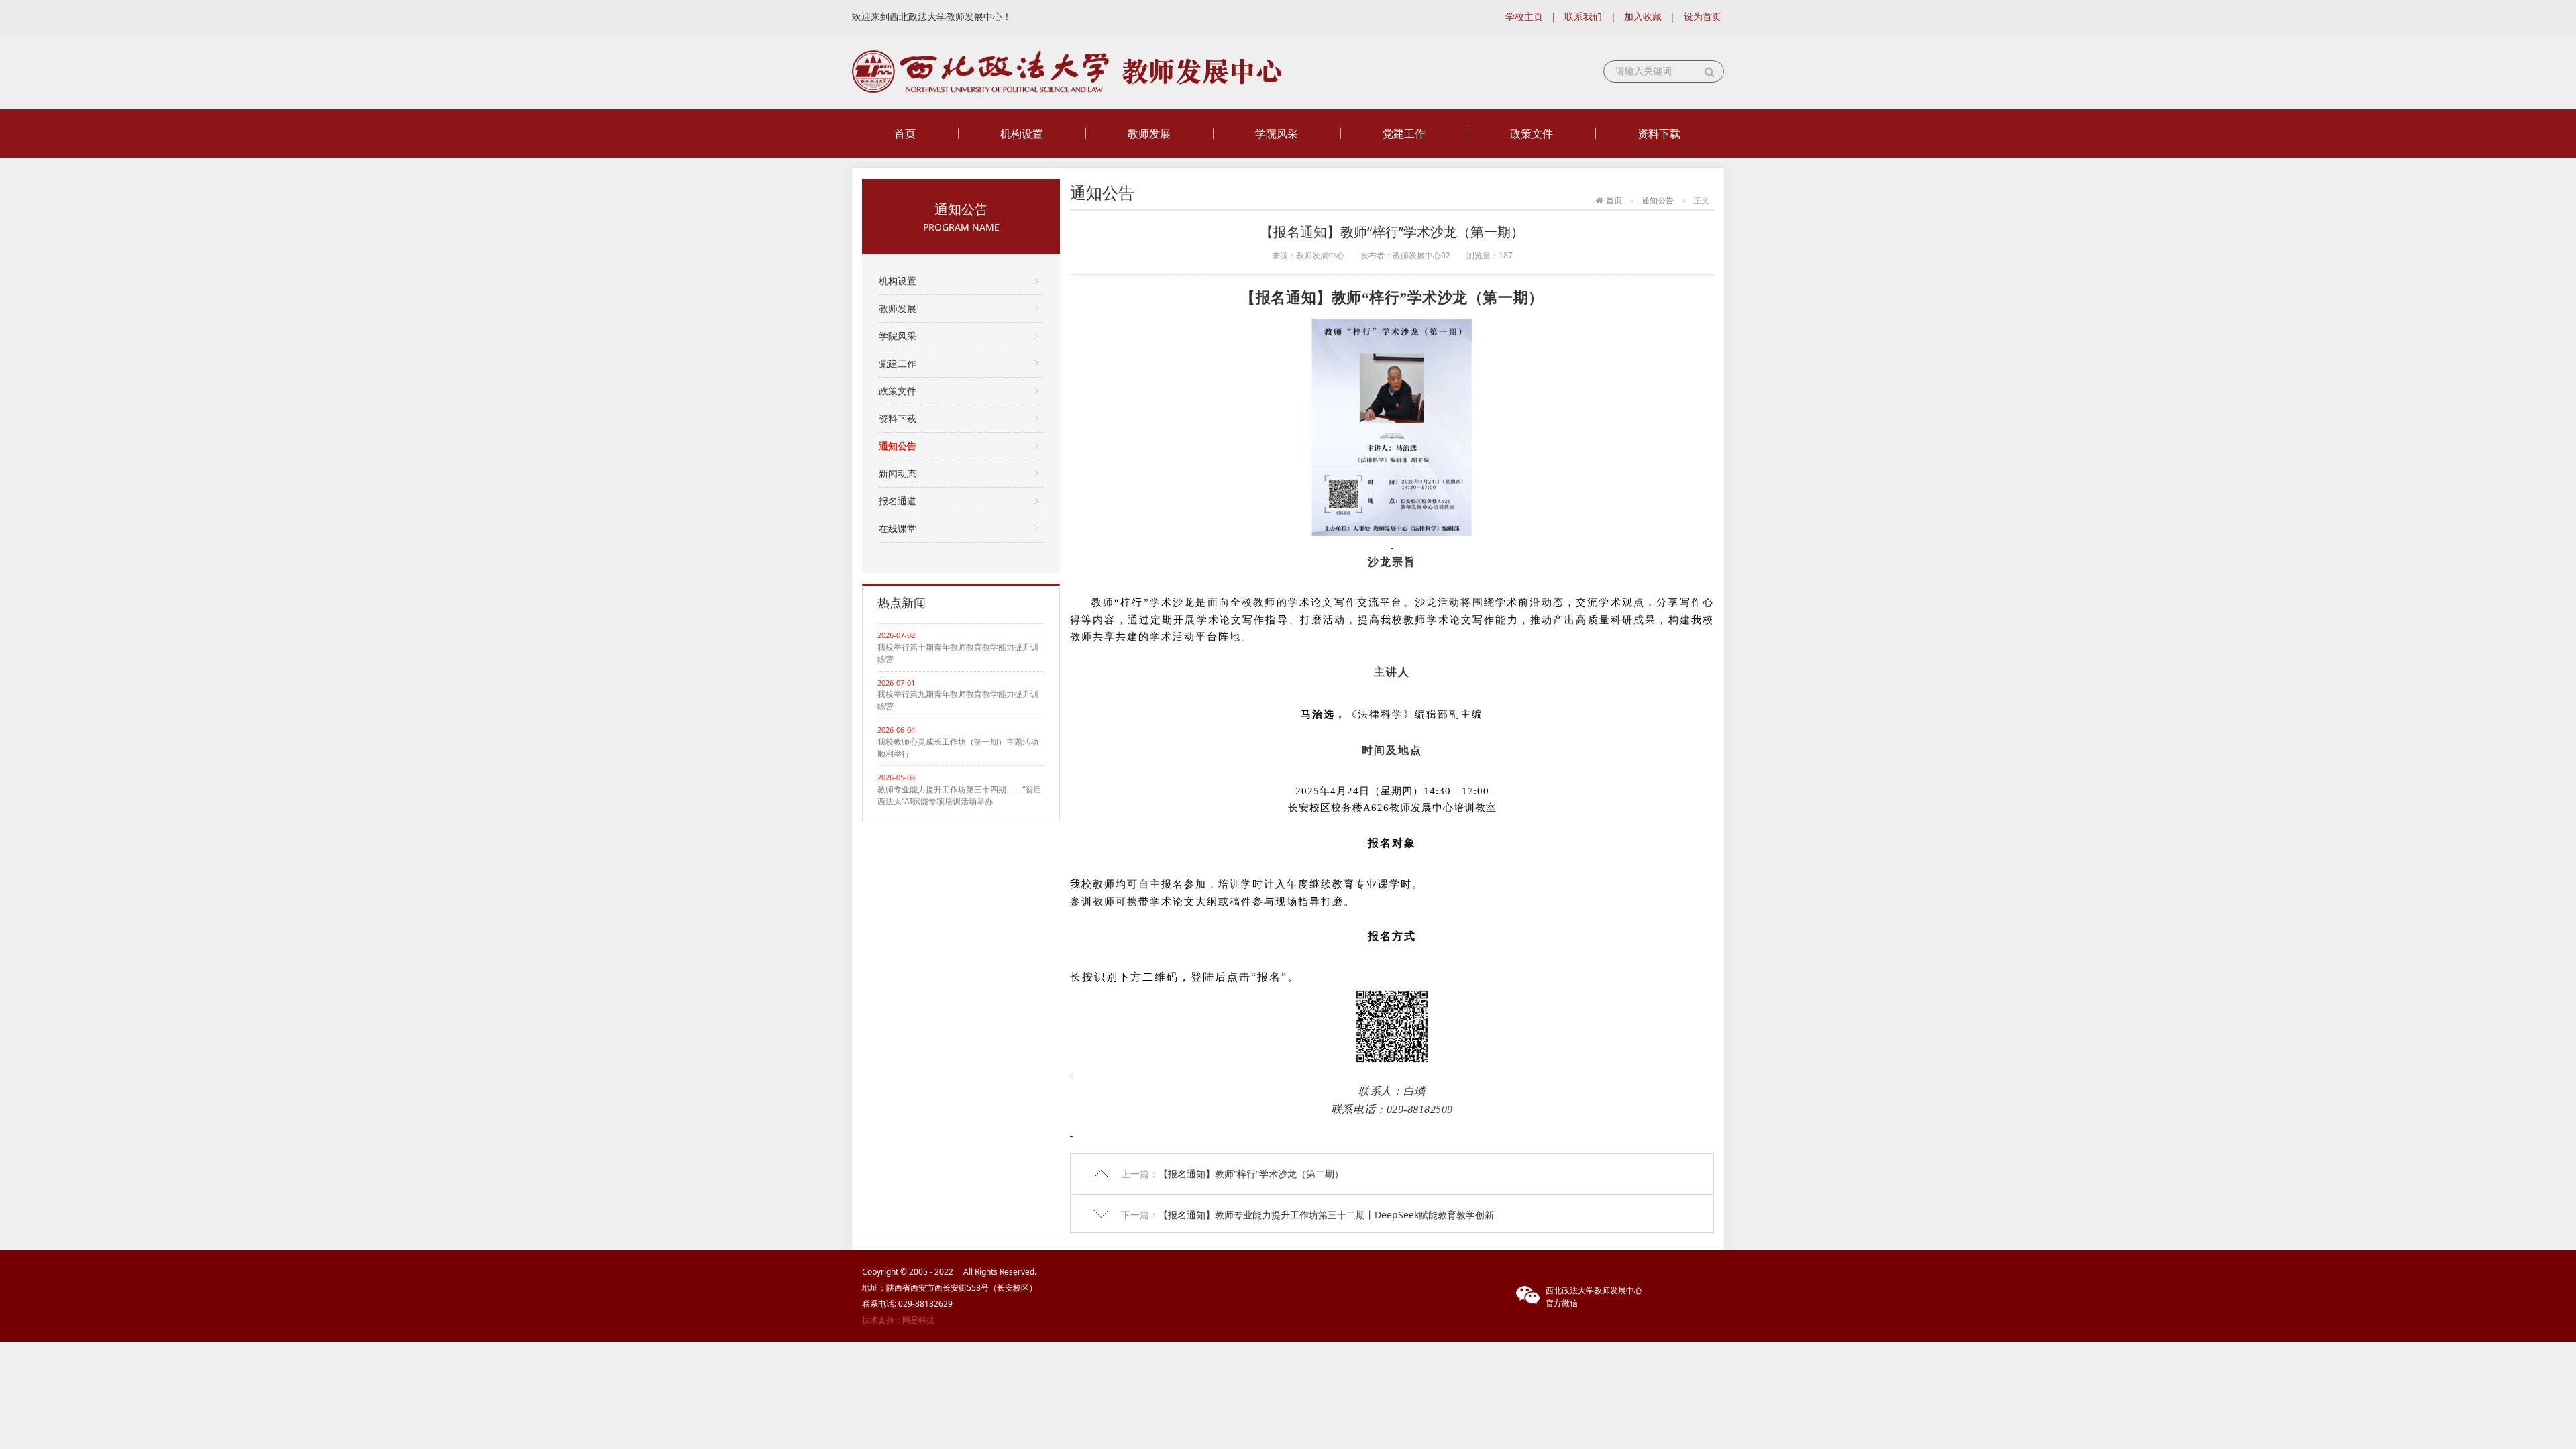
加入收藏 (1643, 16)
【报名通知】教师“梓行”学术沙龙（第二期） (1251, 1174)
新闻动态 (898, 473)
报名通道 (898, 501)
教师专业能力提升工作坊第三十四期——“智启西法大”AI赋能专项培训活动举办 (959, 795)
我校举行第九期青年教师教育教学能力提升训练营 (958, 700)
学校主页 (1524, 16)
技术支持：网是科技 (898, 1320)
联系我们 (1583, 16)
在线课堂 (898, 528)
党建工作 (1404, 133)
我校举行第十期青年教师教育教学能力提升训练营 (958, 653)
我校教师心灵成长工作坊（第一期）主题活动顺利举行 (958, 748)
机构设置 (1022, 133)
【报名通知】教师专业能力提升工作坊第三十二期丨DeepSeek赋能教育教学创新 (1326, 1215)
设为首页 (1703, 16)
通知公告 (898, 446)
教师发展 (1149, 133)
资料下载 (1659, 133)
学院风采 (1277, 133)
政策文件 (1532, 133)
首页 (905, 133)
